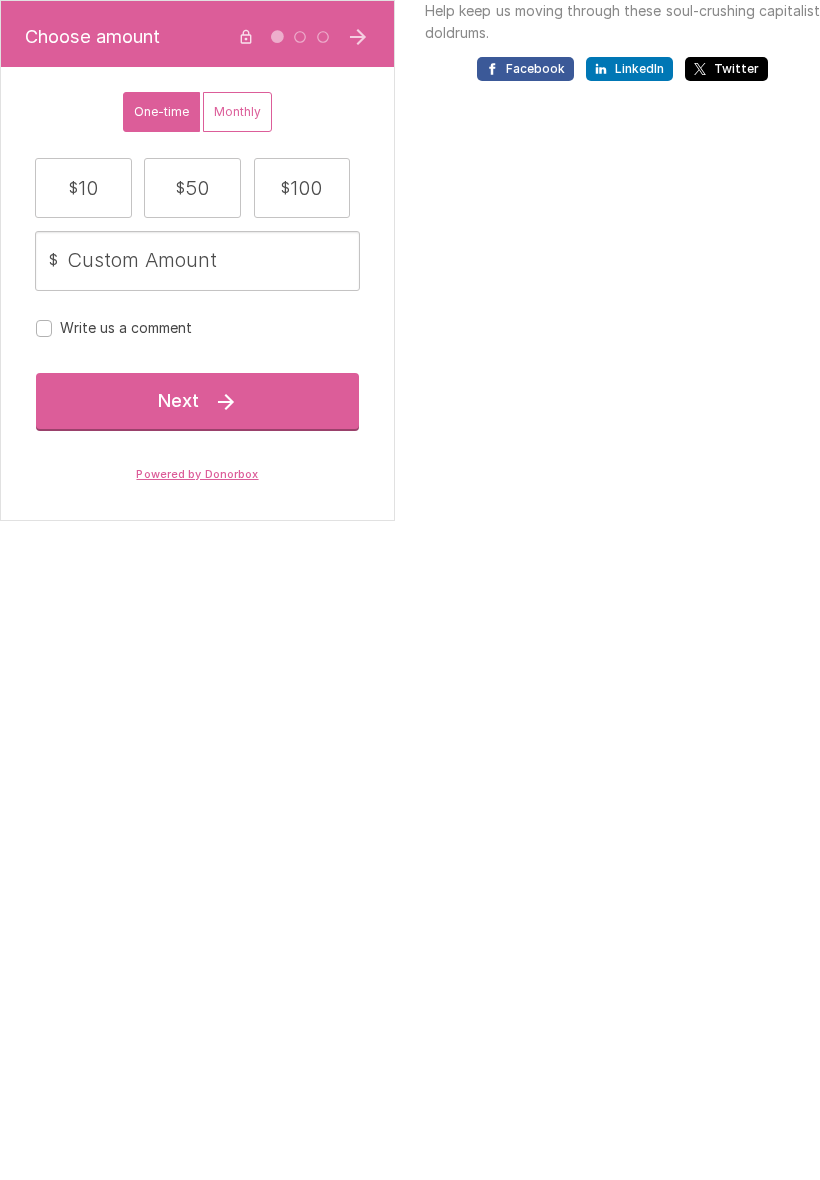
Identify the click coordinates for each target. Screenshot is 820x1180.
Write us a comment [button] (126, 327)
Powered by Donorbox (197, 474)
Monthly (237, 111)
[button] (83, 188)
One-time (161, 111)
